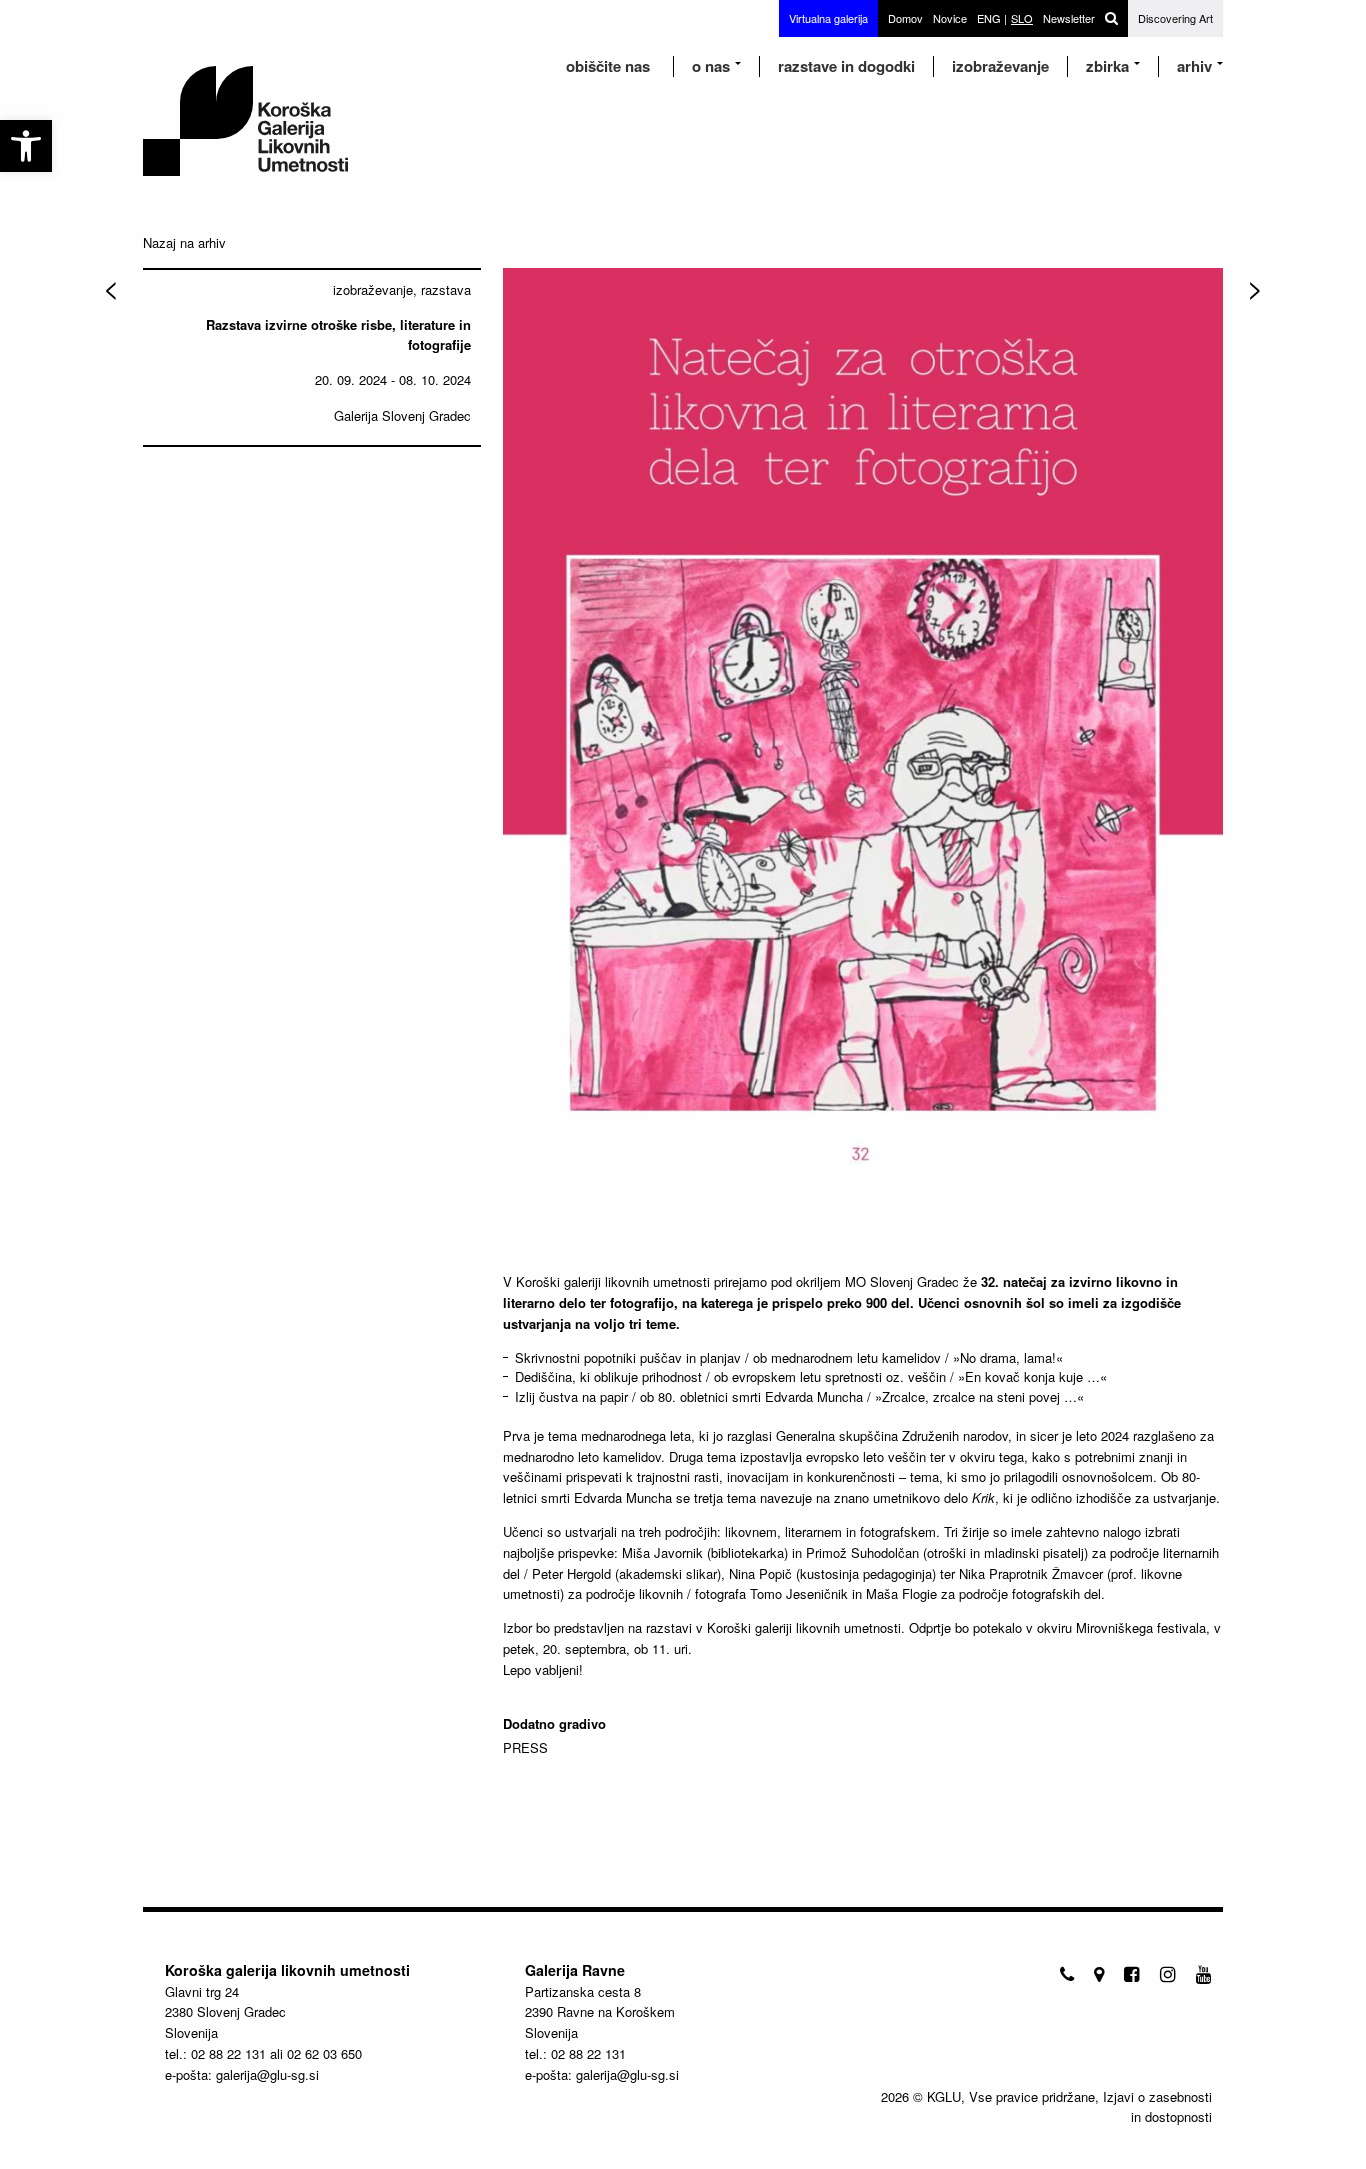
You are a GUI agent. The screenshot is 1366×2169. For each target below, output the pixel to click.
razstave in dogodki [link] (846, 66)
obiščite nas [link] (608, 66)
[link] (26, 146)
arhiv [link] (1194, 66)
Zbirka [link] (1107, 66)
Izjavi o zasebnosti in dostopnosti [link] (1157, 2106)
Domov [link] (905, 18)
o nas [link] (711, 66)
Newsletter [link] (1069, 18)
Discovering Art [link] (1175, 18)
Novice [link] (950, 18)
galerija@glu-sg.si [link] (267, 2074)
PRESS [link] (525, 1747)
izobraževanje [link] (1000, 66)
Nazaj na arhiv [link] (184, 242)
